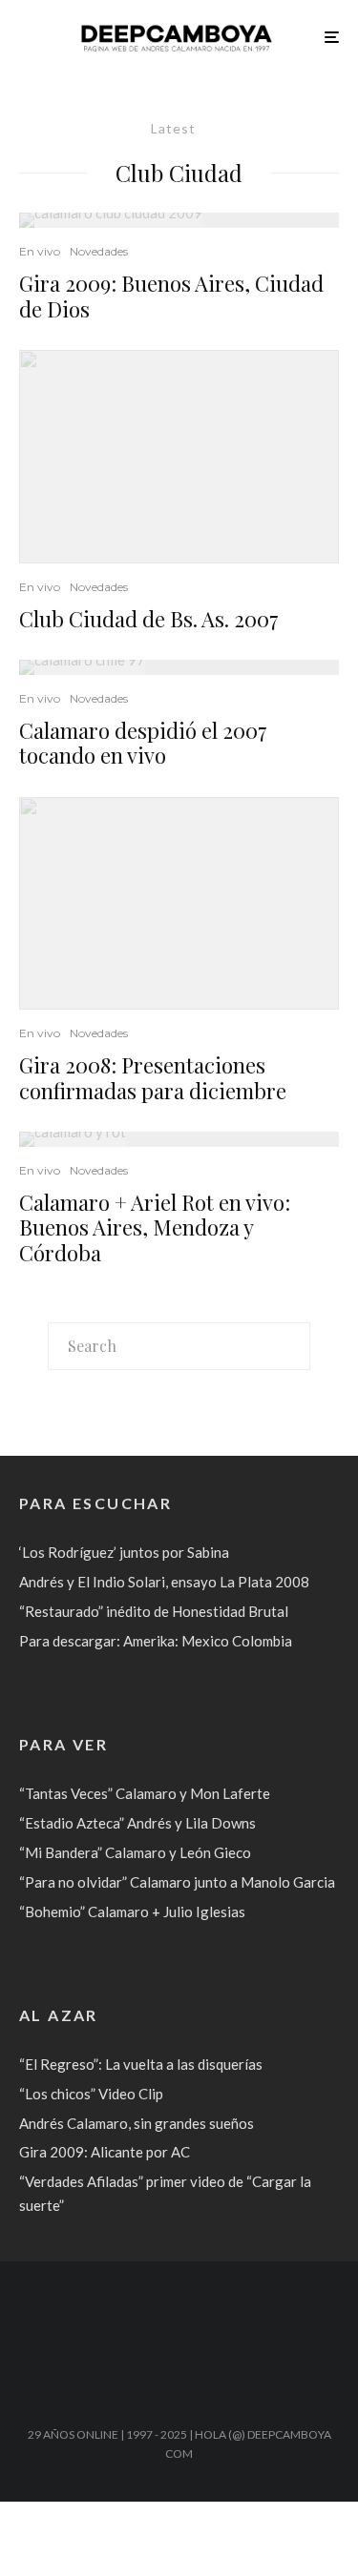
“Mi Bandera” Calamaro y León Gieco (135, 1852)
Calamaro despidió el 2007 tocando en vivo (143, 743)
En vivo (40, 251)
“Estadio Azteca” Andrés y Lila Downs (137, 1823)
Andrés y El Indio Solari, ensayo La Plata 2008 (164, 1582)
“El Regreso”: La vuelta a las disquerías (141, 2064)
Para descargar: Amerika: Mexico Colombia (156, 1641)
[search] (289, 1346)
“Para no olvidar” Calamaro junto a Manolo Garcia (177, 1882)
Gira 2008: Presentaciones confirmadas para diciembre (153, 1078)
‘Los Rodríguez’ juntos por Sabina (124, 1552)
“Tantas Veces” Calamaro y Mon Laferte (145, 1793)
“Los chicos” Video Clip (91, 2094)
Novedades (99, 251)
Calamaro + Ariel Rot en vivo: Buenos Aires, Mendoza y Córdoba (155, 1227)
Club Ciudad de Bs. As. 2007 (149, 619)
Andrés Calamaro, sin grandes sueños (137, 2123)
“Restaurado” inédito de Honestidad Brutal (154, 1611)
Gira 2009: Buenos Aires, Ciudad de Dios (171, 296)
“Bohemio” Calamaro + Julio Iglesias (132, 1912)
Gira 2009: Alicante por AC (105, 2152)
